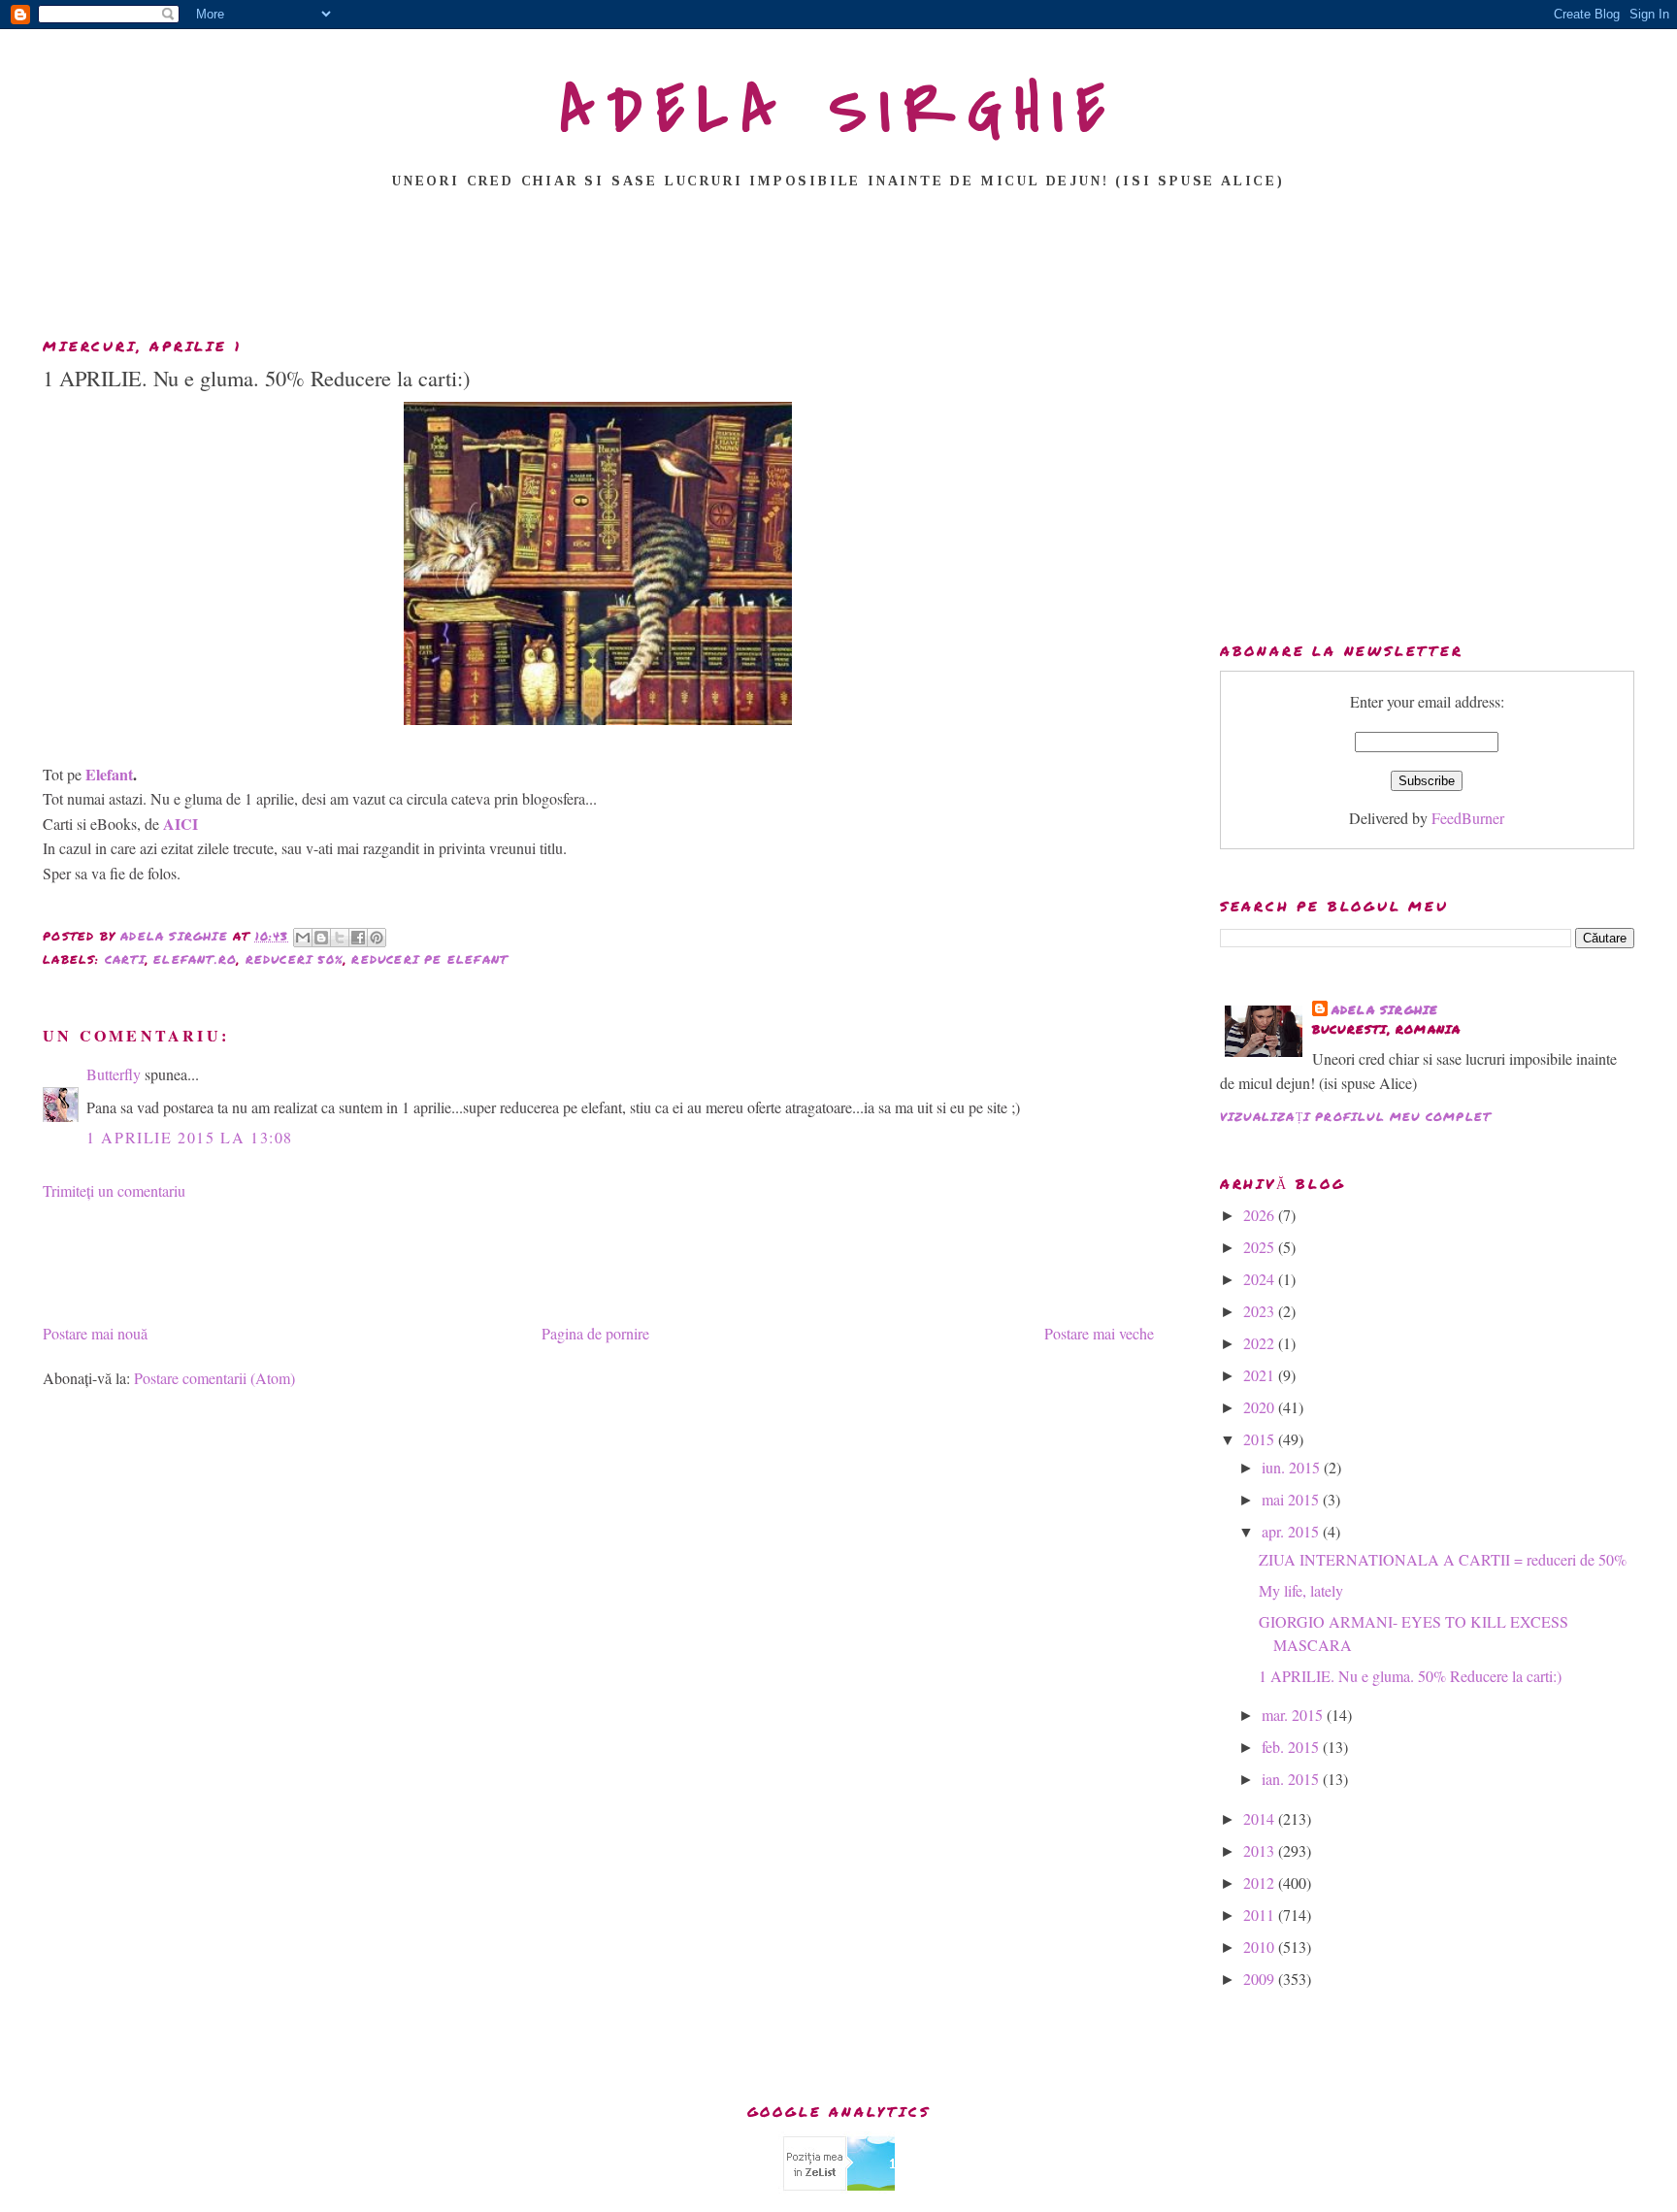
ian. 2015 (1292, 1779)
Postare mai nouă (95, 1333)
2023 (1261, 1311)
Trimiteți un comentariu (114, 1190)
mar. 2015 (1294, 1715)
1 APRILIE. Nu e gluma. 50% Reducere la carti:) (1410, 1676)
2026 (1261, 1215)
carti (125, 959)
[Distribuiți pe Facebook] (358, 938)
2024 (1261, 1279)
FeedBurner (1468, 818)
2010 (1261, 1947)
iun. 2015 (1293, 1467)
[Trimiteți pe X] (340, 938)
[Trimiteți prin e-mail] (303, 938)
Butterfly (114, 1074)
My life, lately (1301, 1590)
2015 (1261, 1439)
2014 (1261, 1818)
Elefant (109, 774)
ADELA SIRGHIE (839, 111)
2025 (1261, 1247)
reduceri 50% (295, 959)
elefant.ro (195, 959)
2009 (1261, 1979)
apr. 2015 (1292, 1531)
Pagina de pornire (595, 1333)
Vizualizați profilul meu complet (1355, 1117)
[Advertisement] (838, 269)
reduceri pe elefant (429, 959)
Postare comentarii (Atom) (214, 1378)
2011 (1261, 1915)
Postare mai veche (1099, 1333)
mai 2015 (1292, 1499)
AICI (181, 824)
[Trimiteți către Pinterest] (377, 938)
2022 (1261, 1343)
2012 (1261, 1882)
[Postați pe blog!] (321, 938)
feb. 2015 (1292, 1747)
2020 (1261, 1407)
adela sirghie (1385, 1010)
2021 (1261, 1375)
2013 (1261, 1850)
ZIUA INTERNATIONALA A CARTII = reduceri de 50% (1443, 1559)
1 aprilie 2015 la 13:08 (190, 1137)
